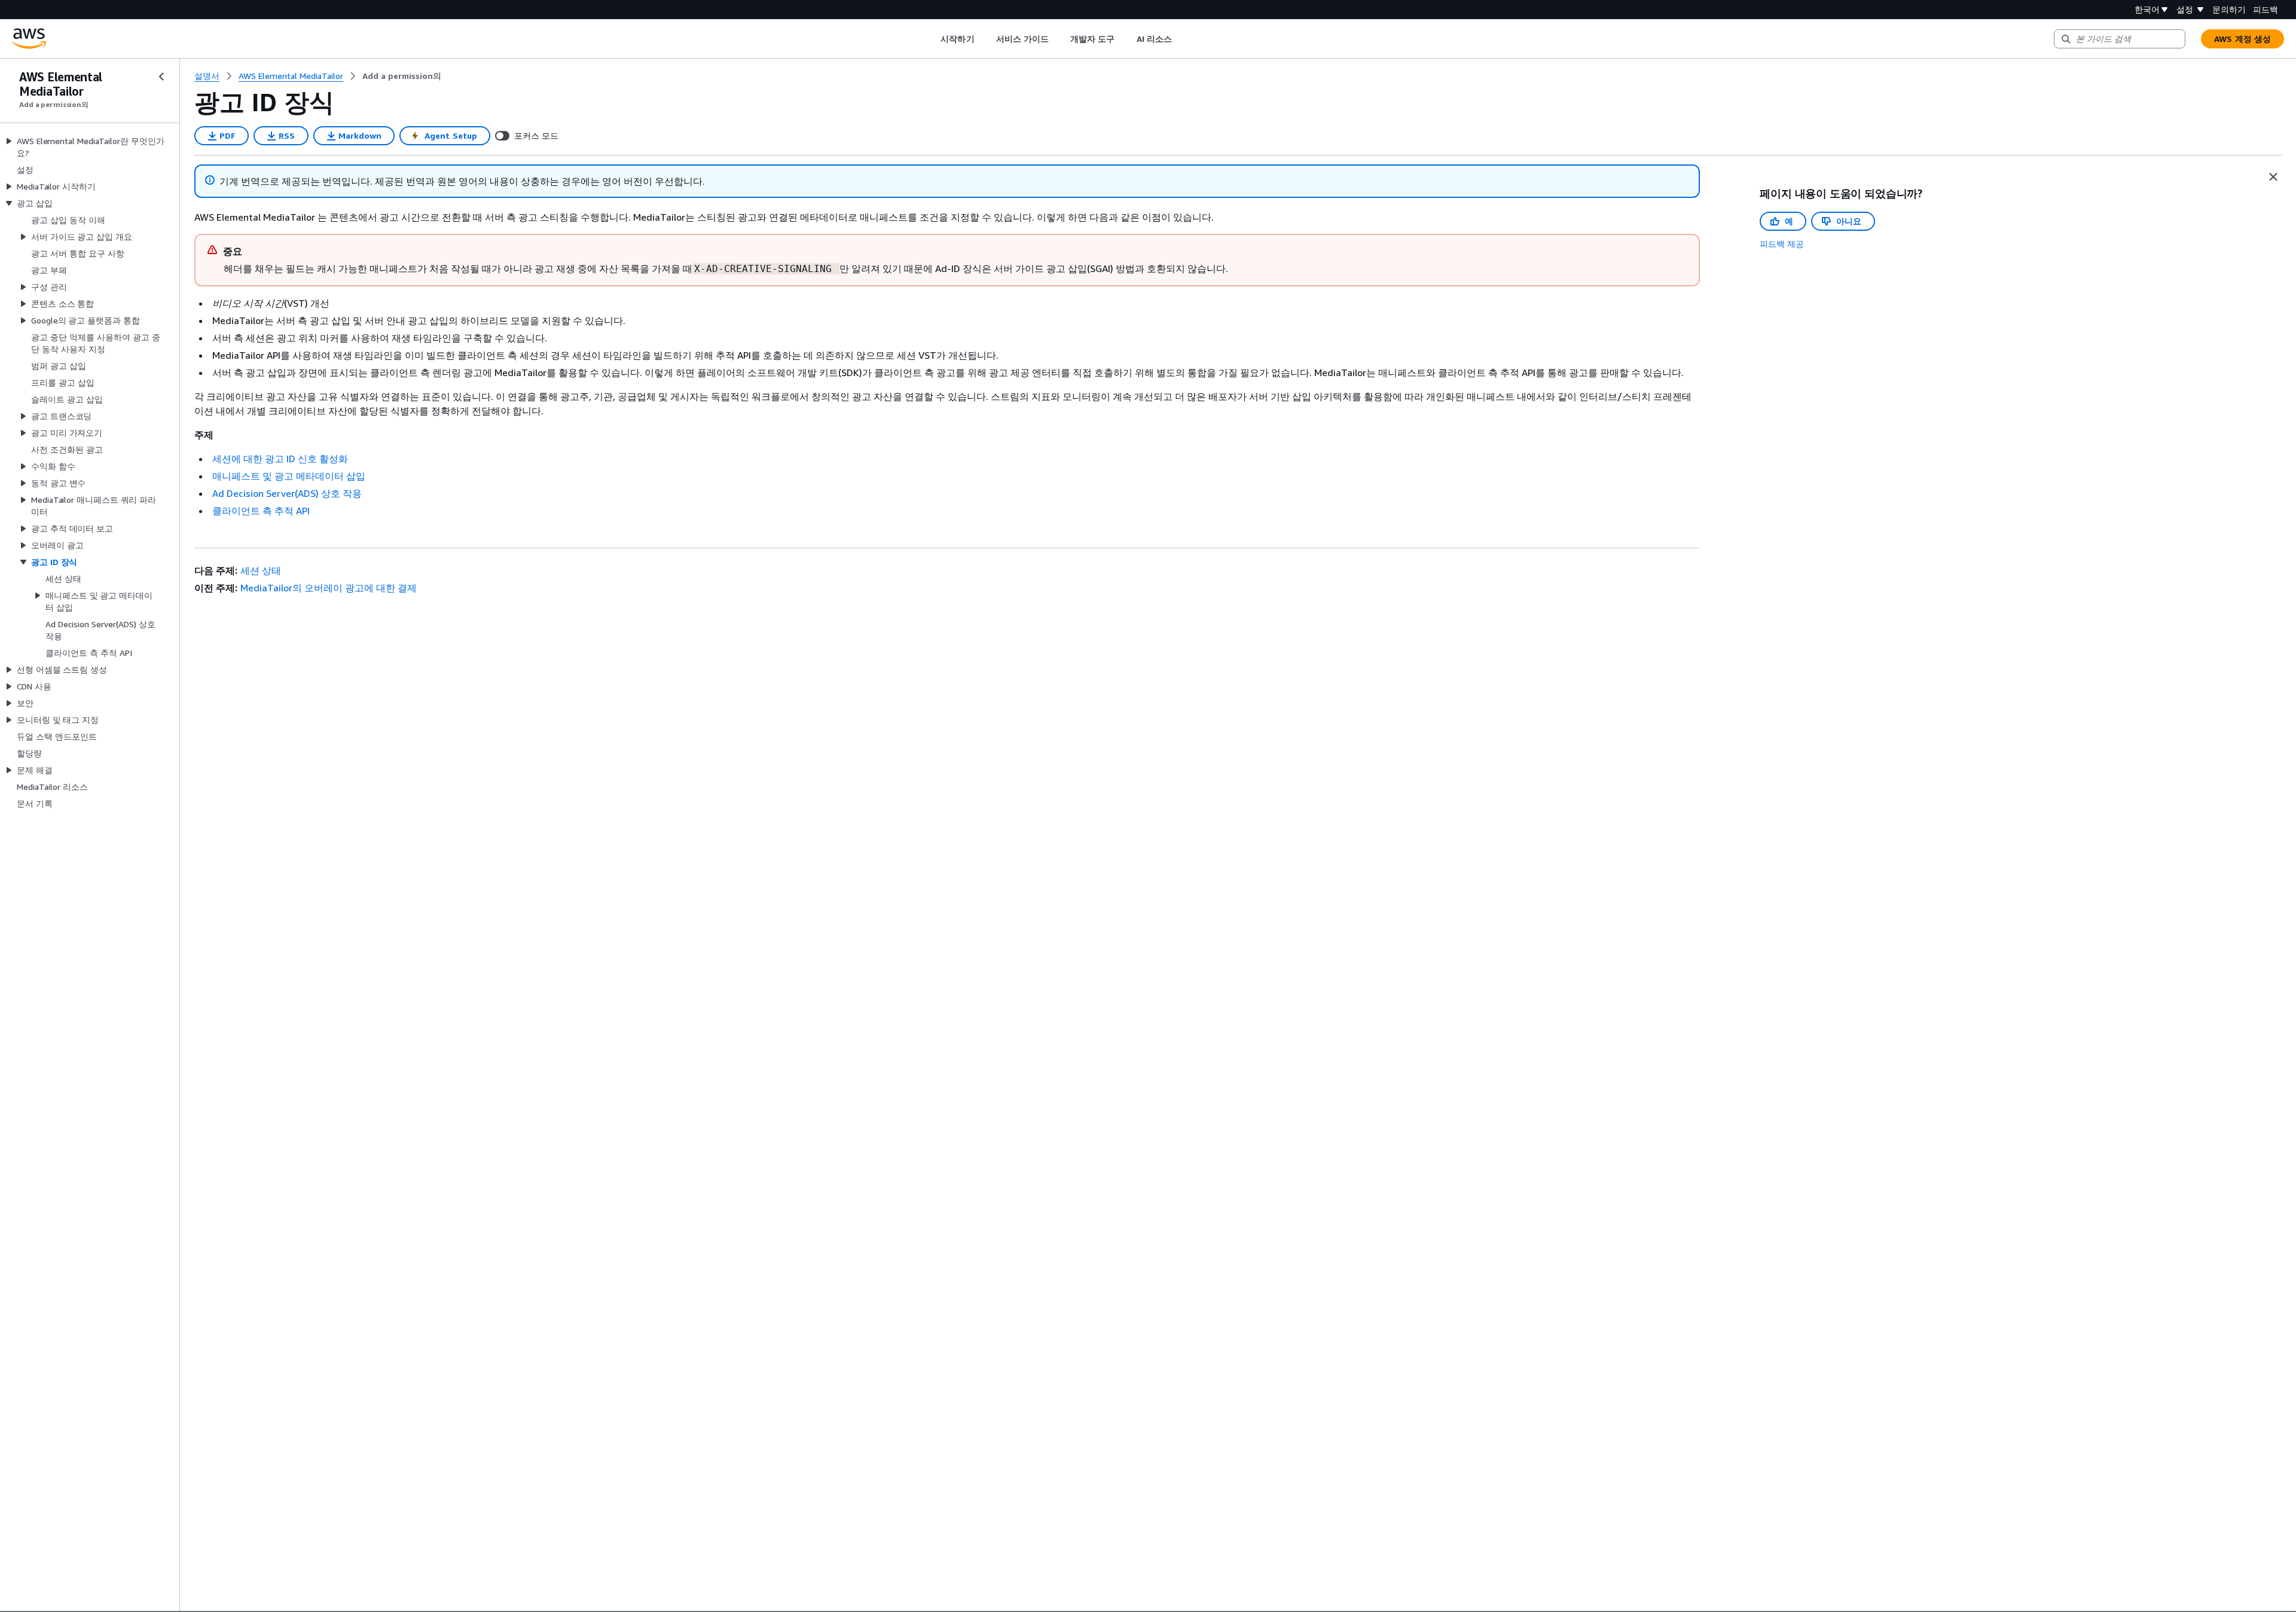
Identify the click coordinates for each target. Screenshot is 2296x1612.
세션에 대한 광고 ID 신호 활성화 (280, 459)
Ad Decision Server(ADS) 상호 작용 (287, 493)
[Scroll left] (932, 39)
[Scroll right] (1181, 39)
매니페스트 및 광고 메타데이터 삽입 (289, 476)
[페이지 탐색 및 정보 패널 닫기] (2273, 177)
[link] (402, 76)
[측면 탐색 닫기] (161, 77)
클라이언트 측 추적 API (261, 511)
